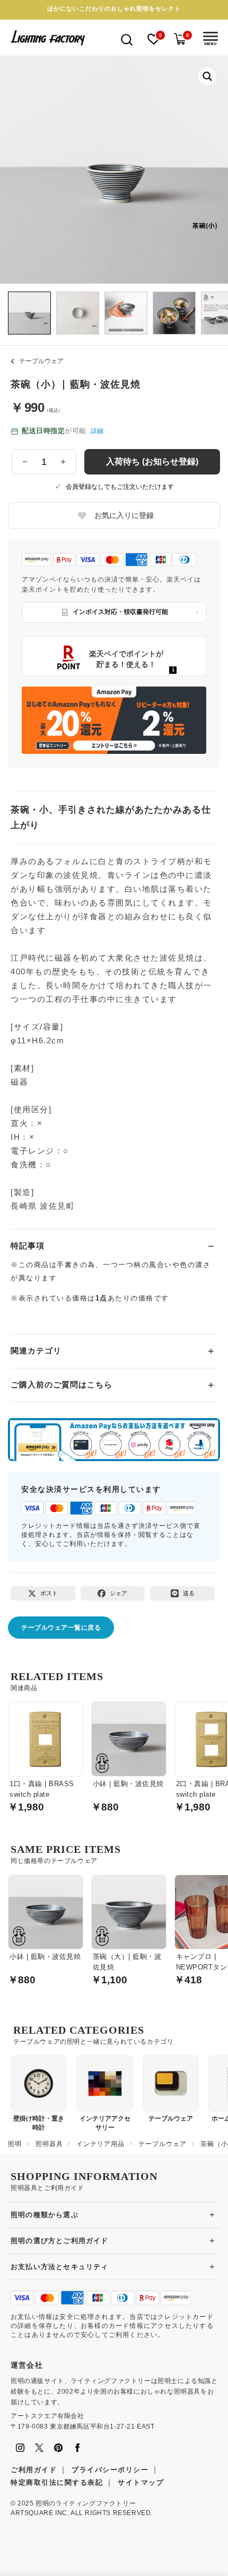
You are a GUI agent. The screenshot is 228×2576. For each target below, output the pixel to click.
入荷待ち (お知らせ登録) (152, 461)
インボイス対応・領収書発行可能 (120, 612)
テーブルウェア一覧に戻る (61, 1628)
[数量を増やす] (63, 462)
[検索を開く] (127, 39)
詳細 (97, 431)
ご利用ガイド (34, 2470)
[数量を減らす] (25, 462)
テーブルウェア (41, 361)
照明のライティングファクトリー (86, 2503)
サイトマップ (141, 2482)
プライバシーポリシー (110, 2470)
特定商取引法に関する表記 (57, 2482)
